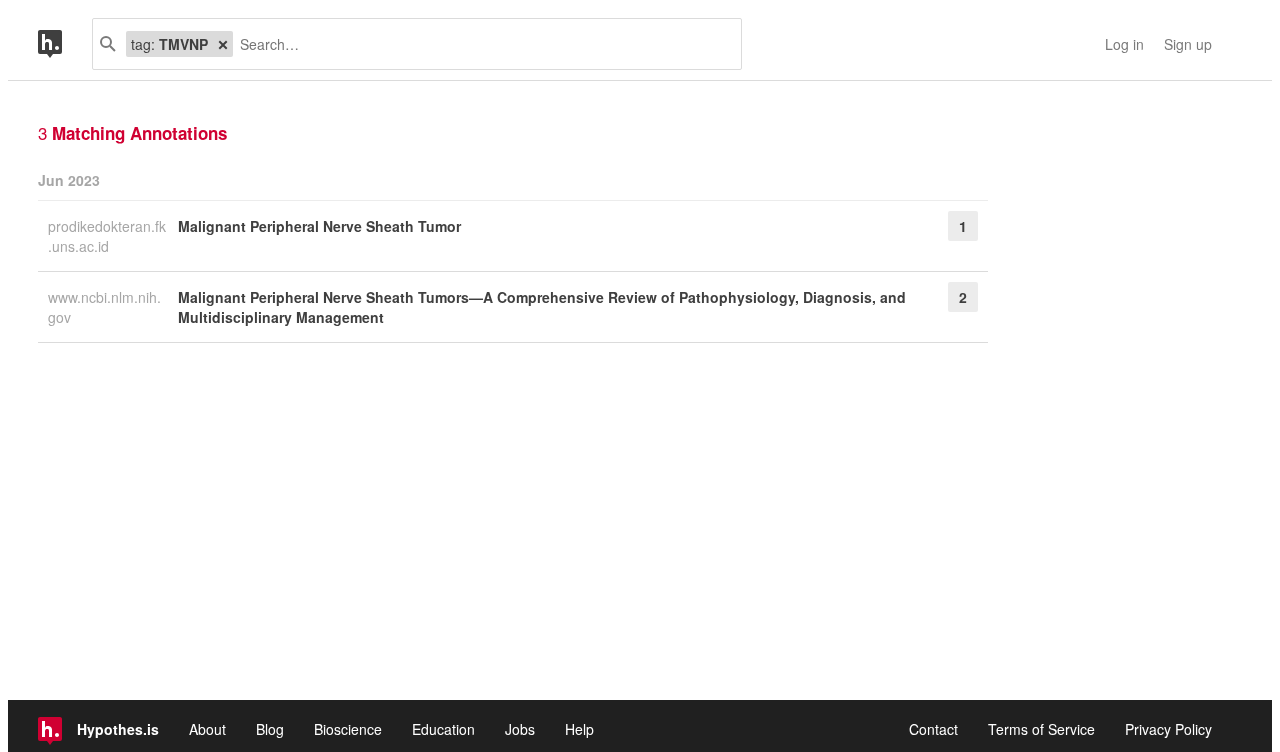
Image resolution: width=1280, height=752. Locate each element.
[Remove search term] (223, 44)
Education (443, 729)
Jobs (520, 729)
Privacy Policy (1168, 729)
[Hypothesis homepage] (65, 44)
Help (579, 729)
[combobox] (479, 44)
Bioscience (348, 729)
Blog (270, 729)
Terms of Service (1041, 729)
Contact (933, 729)
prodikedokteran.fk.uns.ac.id (107, 236)
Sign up (1188, 44)
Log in (1124, 44)
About (207, 729)
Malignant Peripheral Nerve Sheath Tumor (319, 226)
